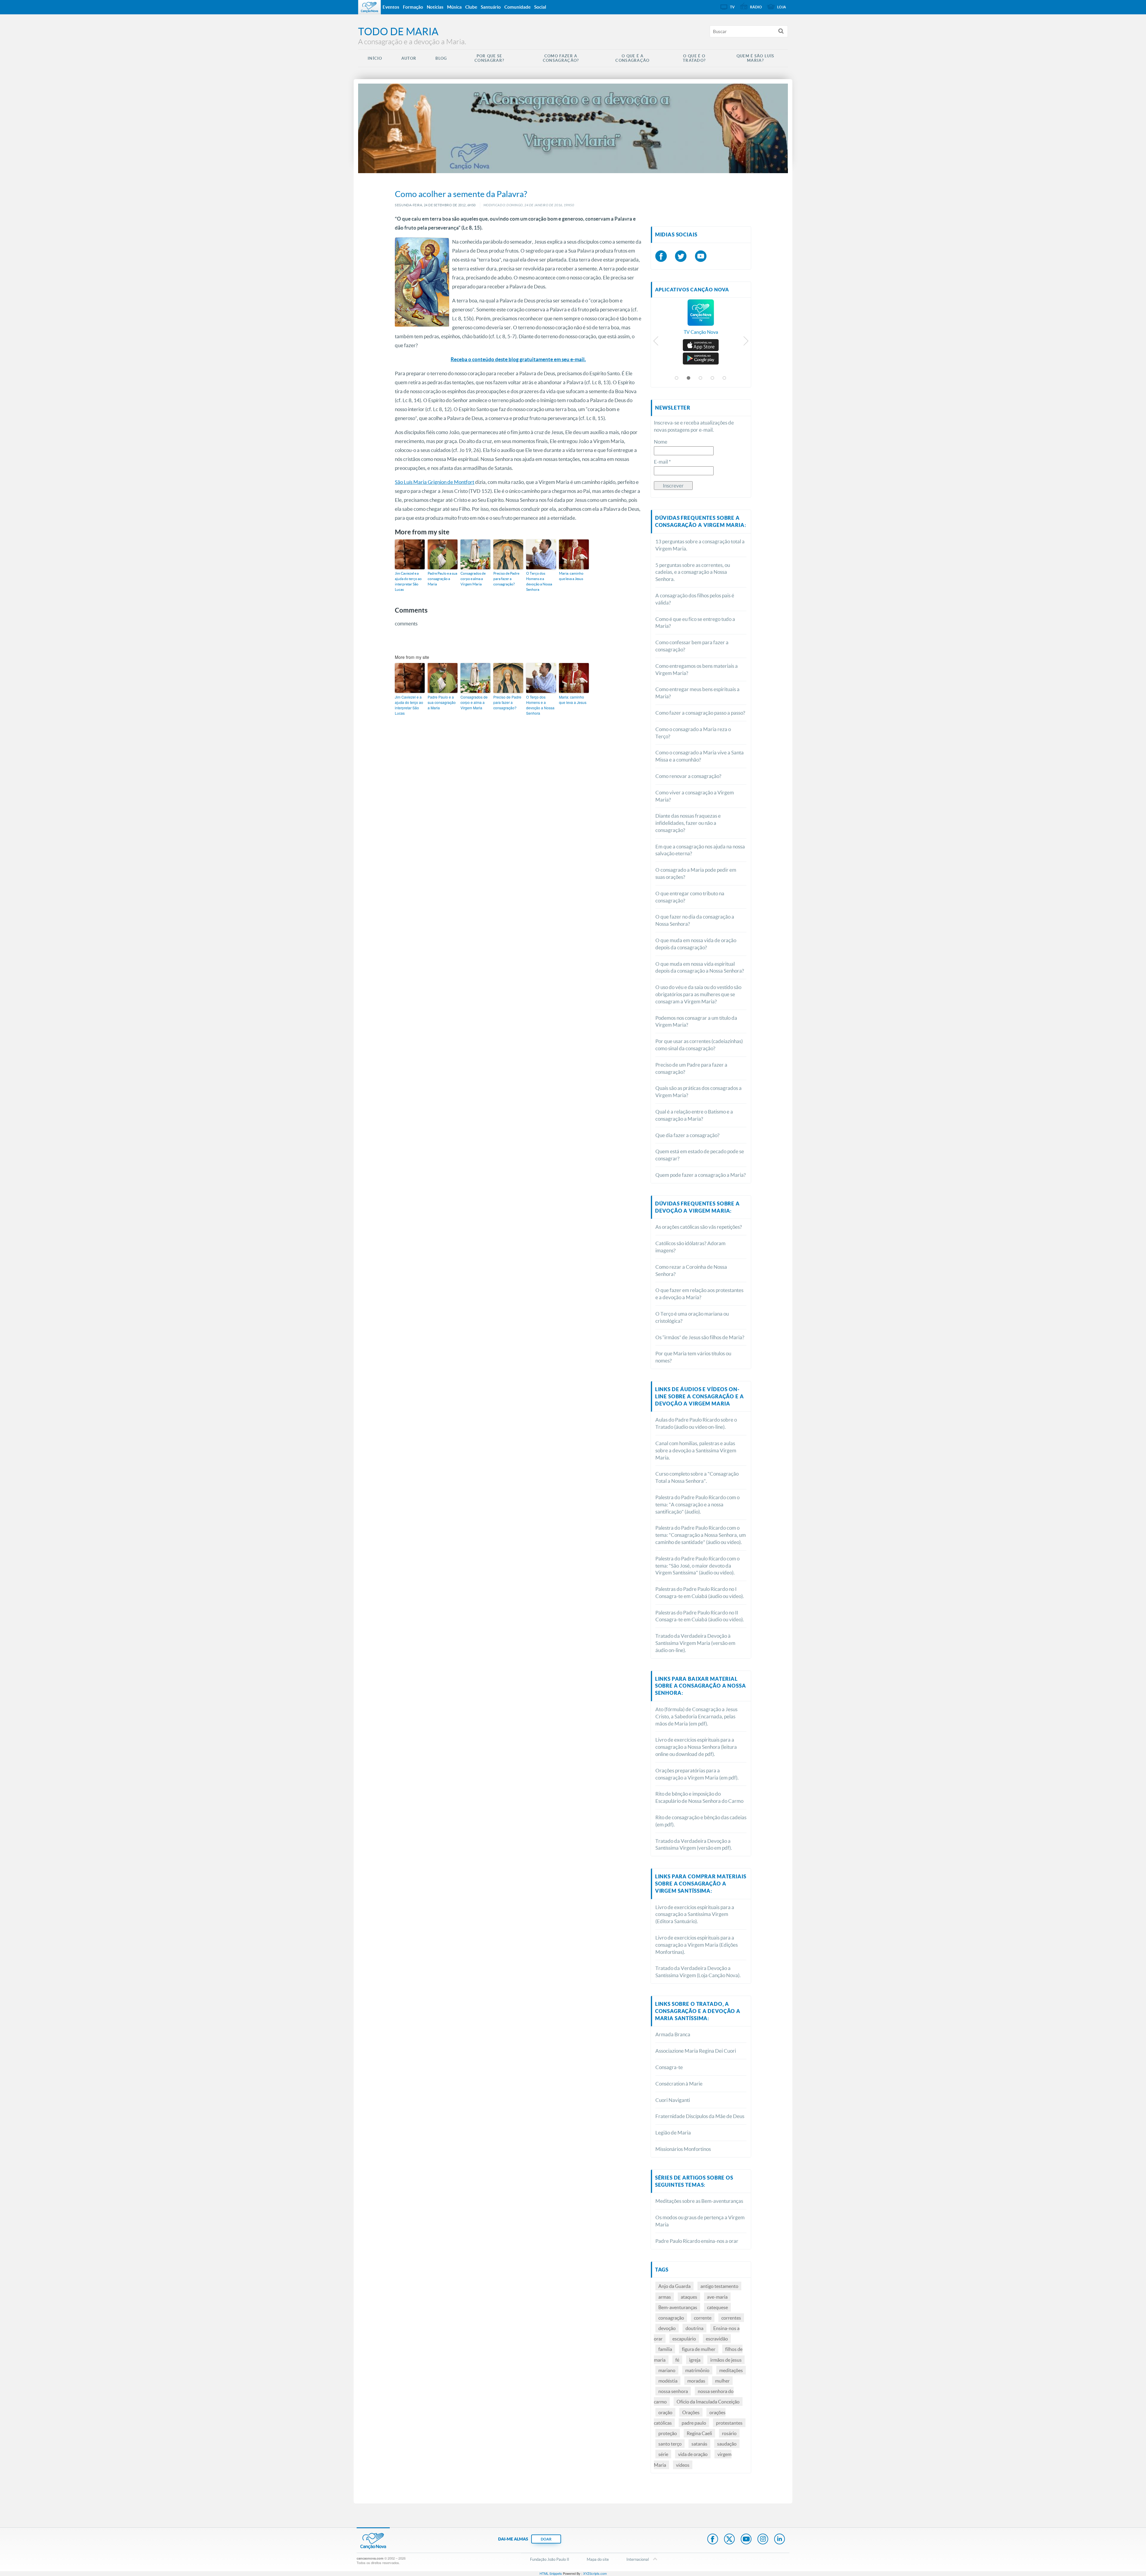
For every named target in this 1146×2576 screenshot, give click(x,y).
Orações (691, 2412)
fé (677, 2360)
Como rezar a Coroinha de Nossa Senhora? (691, 1270)
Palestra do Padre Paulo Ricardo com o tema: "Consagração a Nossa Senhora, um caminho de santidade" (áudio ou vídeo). (701, 1535)
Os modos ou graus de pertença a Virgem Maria (700, 2221)
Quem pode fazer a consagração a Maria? (701, 1175)
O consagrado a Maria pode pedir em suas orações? (696, 873)
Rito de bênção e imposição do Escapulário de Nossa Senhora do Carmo (699, 1797)
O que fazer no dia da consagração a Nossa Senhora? (695, 920)
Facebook (713, 2540)
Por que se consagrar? (489, 58)
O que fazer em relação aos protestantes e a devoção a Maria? (699, 1294)
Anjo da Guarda (674, 2286)
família (665, 2349)
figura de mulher (699, 2349)
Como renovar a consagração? (688, 776)
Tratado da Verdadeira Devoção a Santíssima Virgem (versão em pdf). (694, 1844)
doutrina (694, 2328)
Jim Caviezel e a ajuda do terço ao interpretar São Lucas (408, 581)
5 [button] (725, 378)
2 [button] (689, 378)
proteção (668, 2433)
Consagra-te (669, 2067)
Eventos (391, 7)
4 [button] (713, 378)
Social (540, 7)
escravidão (717, 2339)
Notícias (435, 7)
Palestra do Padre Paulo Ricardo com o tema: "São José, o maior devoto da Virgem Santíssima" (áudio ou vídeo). (697, 1566)
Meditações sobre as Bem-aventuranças (699, 2201)
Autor (409, 58)
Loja (782, 7)
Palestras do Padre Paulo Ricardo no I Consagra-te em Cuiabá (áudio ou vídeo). (700, 1592)
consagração (671, 2318)
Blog (441, 58)
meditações (731, 2370)
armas (665, 2297)
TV (732, 7)
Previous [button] (656, 342)
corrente (703, 2318)
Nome (661, 442)
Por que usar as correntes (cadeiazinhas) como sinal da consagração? (699, 1045)
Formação (413, 7)
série (663, 2454)
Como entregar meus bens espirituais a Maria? (697, 693)
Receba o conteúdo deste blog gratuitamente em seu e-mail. (518, 359)
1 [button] (677, 378)
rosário (729, 2433)
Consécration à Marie (679, 2084)
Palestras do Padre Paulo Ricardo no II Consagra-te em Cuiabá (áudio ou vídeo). (700, 1616)
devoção (667, 2328)
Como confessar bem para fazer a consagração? (692, 646)
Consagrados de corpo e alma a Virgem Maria (473, 579)
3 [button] (701, 378)
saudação (727, 2444)
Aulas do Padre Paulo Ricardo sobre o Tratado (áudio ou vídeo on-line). (696, 1423)
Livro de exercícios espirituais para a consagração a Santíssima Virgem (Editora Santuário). (695, 1914)
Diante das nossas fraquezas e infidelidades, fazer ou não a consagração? (688, 823)
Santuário (491, 7)
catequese (717, 2307)
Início (375, 58)
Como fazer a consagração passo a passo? (700, 713)
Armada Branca (673, 2034)
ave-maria (717, 2297)
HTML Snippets (551, 2573)
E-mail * (662, 462)
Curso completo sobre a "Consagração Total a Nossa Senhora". (697, 1477)
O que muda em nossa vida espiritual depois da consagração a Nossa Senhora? (700, 967)
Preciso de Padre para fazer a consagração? (506, 579)
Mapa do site (598, 2559)
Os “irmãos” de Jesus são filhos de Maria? (700, 1337)
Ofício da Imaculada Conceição (708, 2402)
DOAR (546, 2539)
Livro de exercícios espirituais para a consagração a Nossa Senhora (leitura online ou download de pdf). (696, 1747)
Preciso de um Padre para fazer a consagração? (691, 1068)
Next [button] (746, 342)
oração (665, 2412)
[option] (701, 320)
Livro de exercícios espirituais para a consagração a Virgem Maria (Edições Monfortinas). (697, 1945)
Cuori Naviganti (673, 2100)
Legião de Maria (673, 2133)
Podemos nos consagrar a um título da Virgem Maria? (696, 1021)
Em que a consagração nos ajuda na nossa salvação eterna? (700, 850)
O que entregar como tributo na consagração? (690, 897)
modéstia (668, 2381)
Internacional (638, 2559)
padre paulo (694, 2423)
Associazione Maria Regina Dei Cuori (696, 2051)
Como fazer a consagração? (561, 58)
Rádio (756, 7)
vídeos (683, 2465)
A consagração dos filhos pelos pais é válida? (695, 599)
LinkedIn (780, 2540)
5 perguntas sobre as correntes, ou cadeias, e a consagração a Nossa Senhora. (693, 572)
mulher (722, 2381)
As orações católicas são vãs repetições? (699, 1227)
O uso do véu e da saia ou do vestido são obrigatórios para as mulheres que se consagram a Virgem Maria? (698, 994)
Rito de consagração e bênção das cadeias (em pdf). (701, 1821)
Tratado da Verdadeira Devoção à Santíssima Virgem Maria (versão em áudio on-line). (695, 1643)
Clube (471, 7)
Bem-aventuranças (678, 2307)
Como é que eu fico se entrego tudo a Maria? (695, 623)
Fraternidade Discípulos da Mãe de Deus (700, 2116)
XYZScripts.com (595, 2573)
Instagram (763, 2540)
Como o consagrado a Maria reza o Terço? (693, 733)
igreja (695, 2360)
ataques (689, 2297)
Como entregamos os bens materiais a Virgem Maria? (697, 669)
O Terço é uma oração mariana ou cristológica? (692, 1317)
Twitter (729, 2540)
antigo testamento (719, 2286)
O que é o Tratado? (694, 58)
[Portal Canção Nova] (369, 7)
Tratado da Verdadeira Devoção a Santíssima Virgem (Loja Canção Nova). (698, 1972)
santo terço (670, 2444)
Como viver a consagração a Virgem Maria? (695, 796)
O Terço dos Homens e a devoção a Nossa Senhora (539, 581)
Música (454, 7)
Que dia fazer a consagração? (687, 1135)
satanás (699, 2444)
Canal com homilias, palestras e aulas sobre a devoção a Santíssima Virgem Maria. (696, 1450)
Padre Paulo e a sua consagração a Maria (442, 579)
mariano (667, 2370)
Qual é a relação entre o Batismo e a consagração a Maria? (694, 1115)
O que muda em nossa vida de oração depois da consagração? (696, 944)
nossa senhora (673, 2391)
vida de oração (693, 2454)
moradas (696, 2381)
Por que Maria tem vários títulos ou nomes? (693, 1357)
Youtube (746, 2540)
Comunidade (517, 7)
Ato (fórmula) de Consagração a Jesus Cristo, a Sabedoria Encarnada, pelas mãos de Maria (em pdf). (696, 1716)
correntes (731, 2318)
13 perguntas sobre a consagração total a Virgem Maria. (700, 545)
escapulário (684, 2339)
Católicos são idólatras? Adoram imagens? (690, 1247)
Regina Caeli (699, 2433)
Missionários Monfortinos (683, 2149)
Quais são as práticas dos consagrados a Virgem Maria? (698, 1092)
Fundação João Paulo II (550, 2559)
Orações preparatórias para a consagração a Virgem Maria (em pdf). (697, 1774)
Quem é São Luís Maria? (755, 58)
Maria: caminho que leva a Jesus (571, 576)
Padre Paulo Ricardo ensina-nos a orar (697, 2241)
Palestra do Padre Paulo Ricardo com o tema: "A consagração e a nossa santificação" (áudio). (697, 1504)
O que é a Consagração (632, 58)
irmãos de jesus (726, 2360)
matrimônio (697, 2370)
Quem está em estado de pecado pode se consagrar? (700, 1155)
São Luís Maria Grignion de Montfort (435, 482)
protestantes (729, 2423)
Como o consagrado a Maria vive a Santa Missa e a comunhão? (700, 756)
